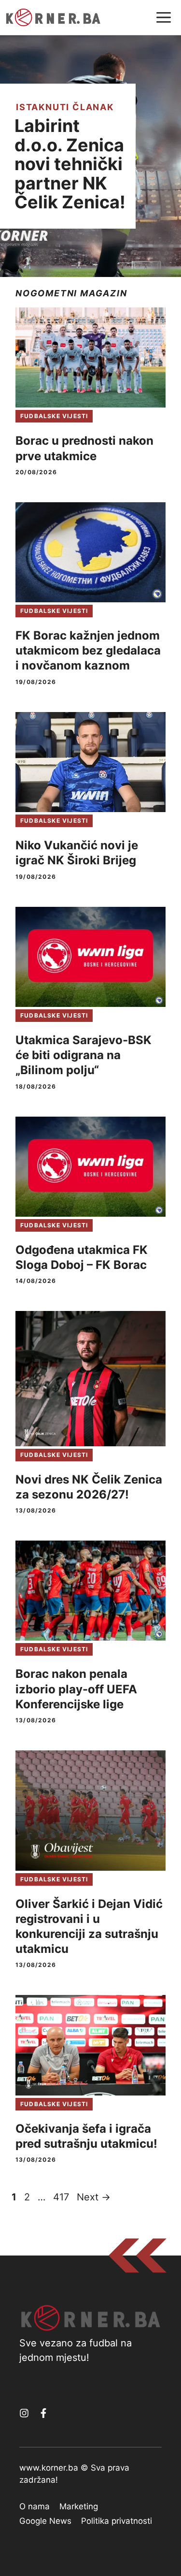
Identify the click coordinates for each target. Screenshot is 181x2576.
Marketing (79, 2506)
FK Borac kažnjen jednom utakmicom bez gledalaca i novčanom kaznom (88, 650)
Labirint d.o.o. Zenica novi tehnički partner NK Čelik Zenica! (70, 164)
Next (94, 2197)
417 (62, 2197)
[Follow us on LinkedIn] (43, 2413)
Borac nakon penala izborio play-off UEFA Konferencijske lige (76, 1689)
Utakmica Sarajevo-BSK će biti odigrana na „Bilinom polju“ (84, 1055)
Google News (45, 2521)
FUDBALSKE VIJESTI (54, 416)
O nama (35, 2506)
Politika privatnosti (117, 2521)
